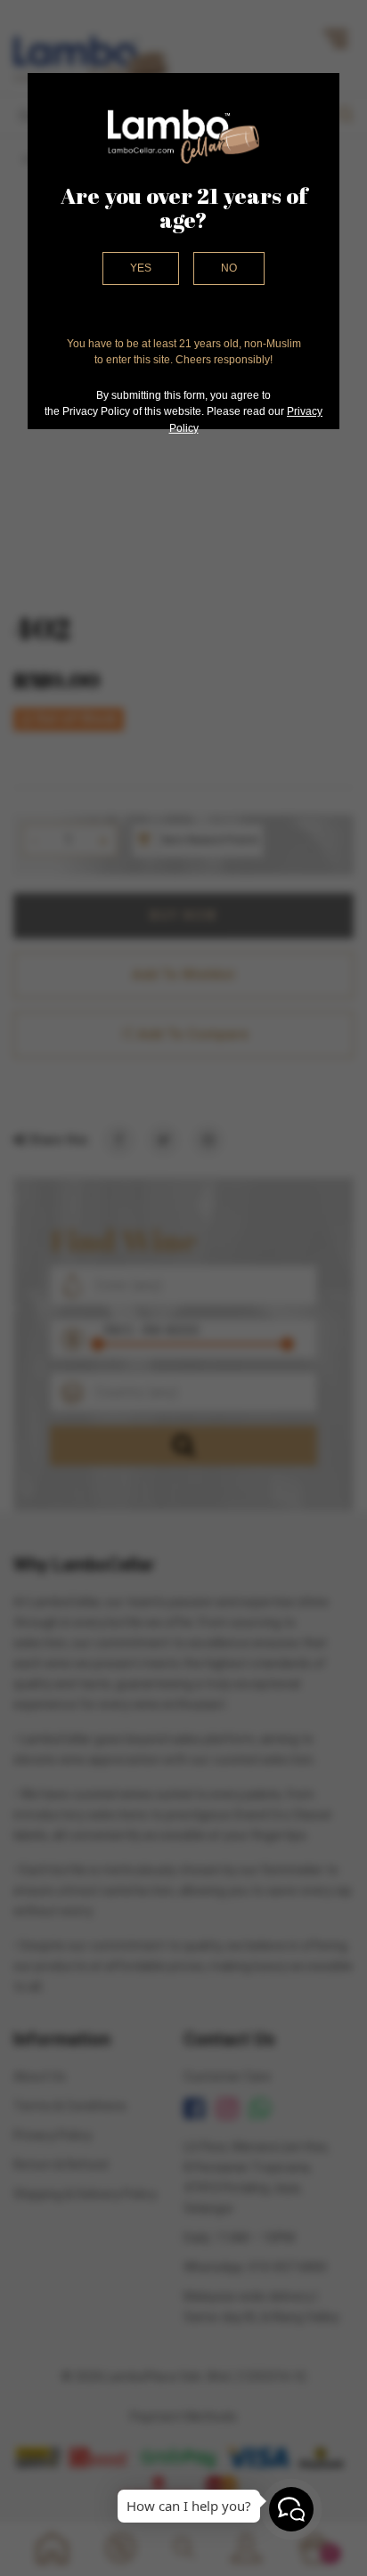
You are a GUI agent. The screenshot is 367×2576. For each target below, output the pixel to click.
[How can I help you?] (291, 2509)
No (229, 268)
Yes (141, 268)
